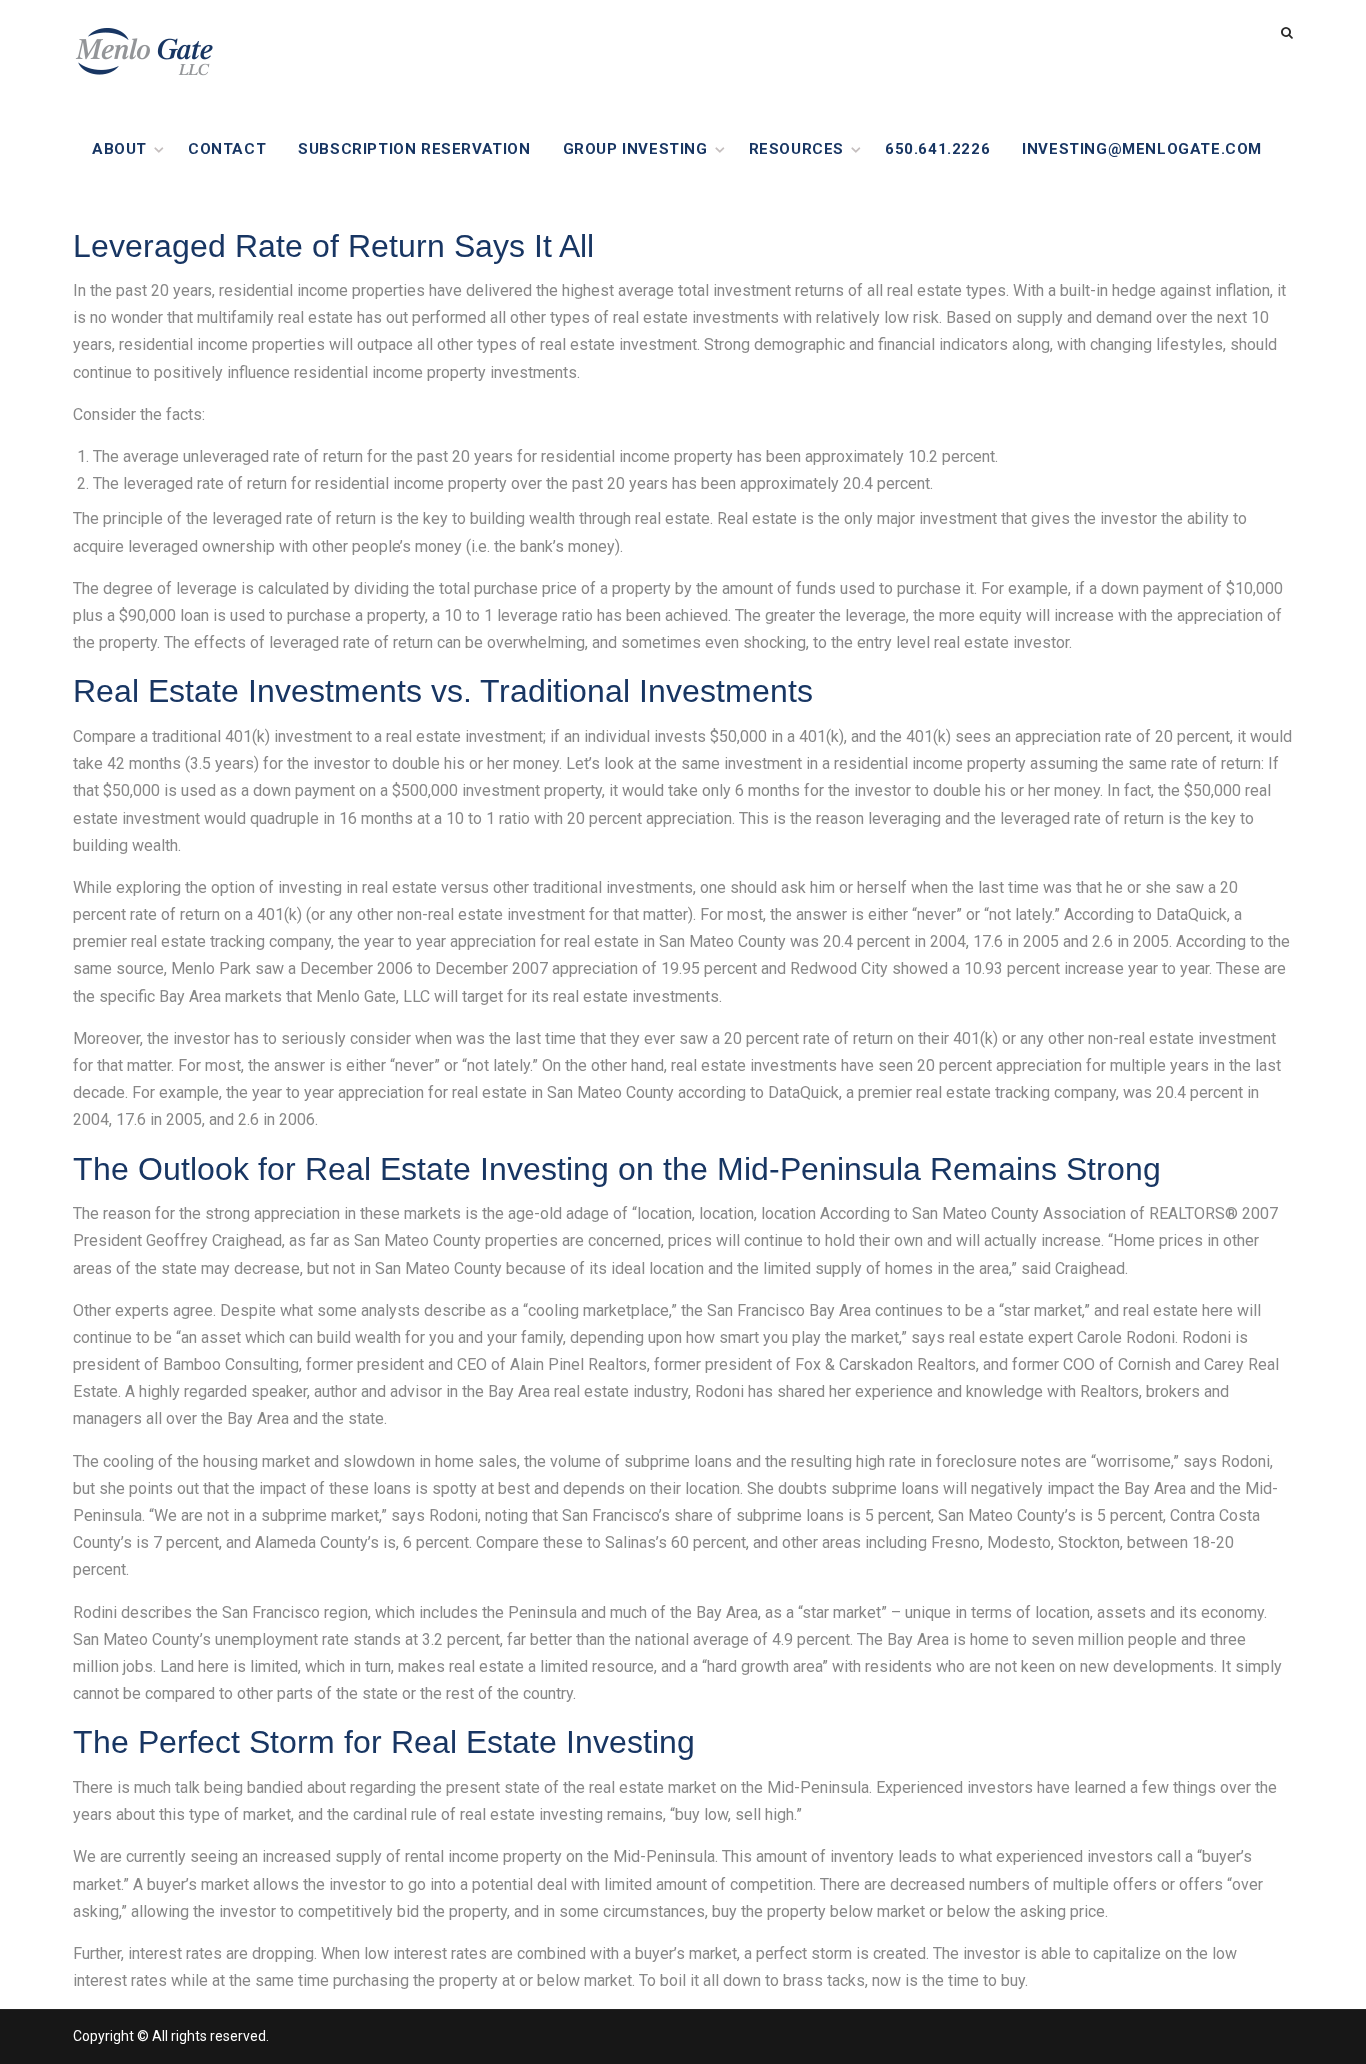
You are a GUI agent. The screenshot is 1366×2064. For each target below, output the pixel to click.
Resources (796, 149)
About (119, 149)
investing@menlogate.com (1142, 149)
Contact (227, 149)
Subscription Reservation (414, 149)
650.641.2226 (937, 149)
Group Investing (635, 149)
